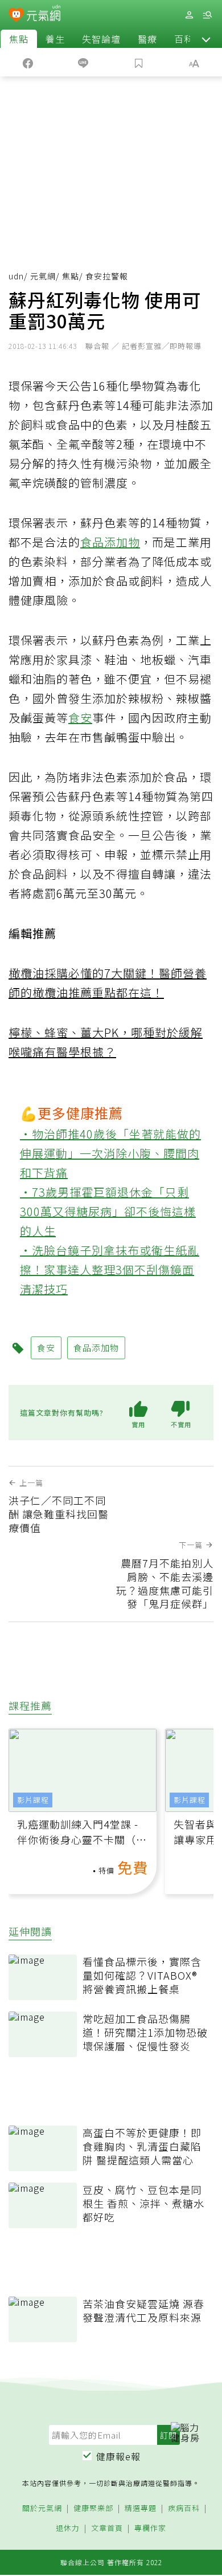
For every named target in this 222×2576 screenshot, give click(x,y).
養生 (55, 39)
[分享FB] (28, 62)
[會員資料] (189, 15)
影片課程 (33, 1800)
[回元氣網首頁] (44, 15)
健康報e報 (118, 2456)
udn (16, 276)
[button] (206, 39)
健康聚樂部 (93, 2508)
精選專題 (141, 2508)
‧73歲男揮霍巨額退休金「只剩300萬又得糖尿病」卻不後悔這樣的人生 (108, 1211)
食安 (80, 718)
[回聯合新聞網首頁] (16, 16)
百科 (184, 39)
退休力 (68, 2528)
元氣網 (43, 276)
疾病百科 (184, 2508)
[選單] (207, 15)
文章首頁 (107, 2528)
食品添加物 (110, 542)
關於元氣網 (42, 2508)
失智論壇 (101, 39)
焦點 (19, 39)
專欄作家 (150, 2528)
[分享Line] (84, 62)
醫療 (147, 39)
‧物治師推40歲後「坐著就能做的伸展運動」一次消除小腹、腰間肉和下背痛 (110, 1153)
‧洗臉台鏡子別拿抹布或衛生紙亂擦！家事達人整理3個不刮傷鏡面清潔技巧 (110, 1269)
